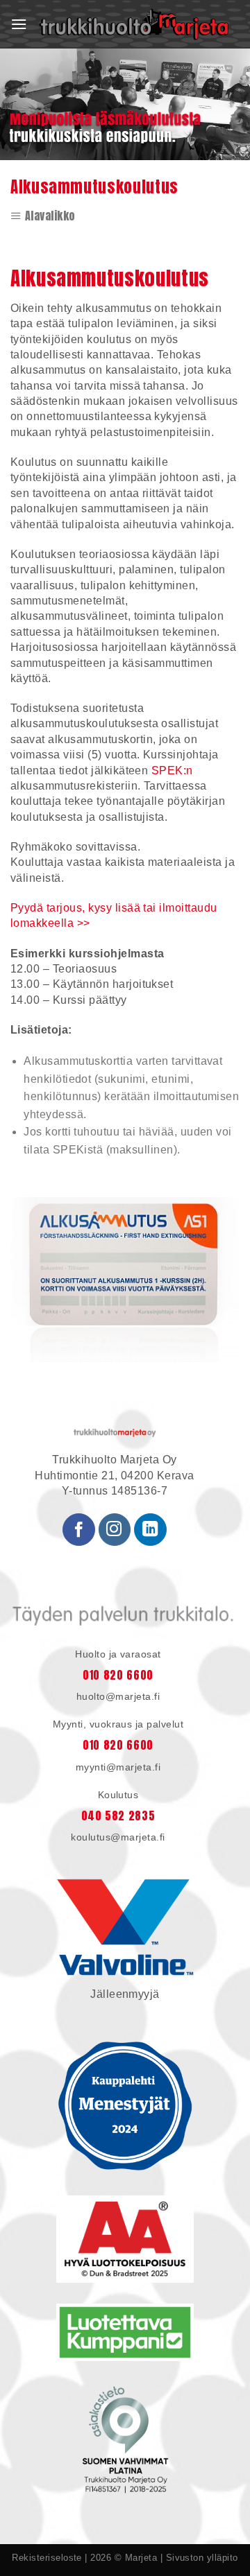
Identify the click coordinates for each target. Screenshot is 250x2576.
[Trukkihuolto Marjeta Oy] (133, 24)
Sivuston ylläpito (202, 2558)
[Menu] (19, 24)
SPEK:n (172, 771)
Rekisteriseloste (47, 2558)
